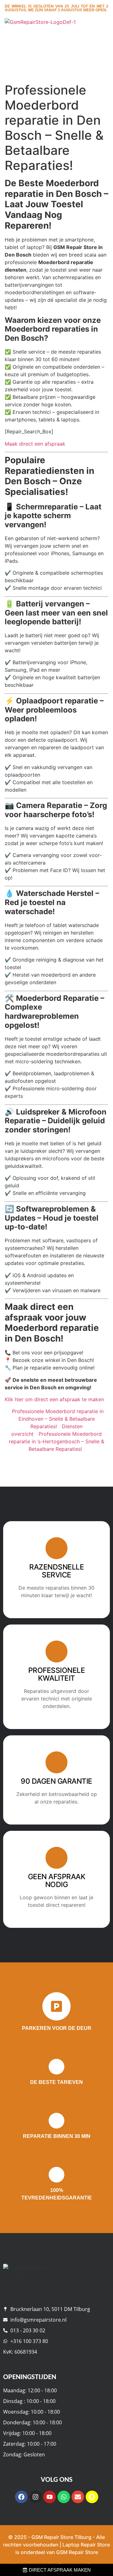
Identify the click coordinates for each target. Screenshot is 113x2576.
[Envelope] (78, 2497)
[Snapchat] (92, 2497)
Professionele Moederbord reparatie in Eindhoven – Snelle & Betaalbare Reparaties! (58, 1419)
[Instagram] (35, 2497)
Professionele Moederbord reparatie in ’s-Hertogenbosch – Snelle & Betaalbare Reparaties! (56, 1441)
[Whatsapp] (64, 2497)
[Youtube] (50, 2497)
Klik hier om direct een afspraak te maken (54, 1399)
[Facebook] (21, 2497)
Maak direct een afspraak (35, 444)
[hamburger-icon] (101, 35)
